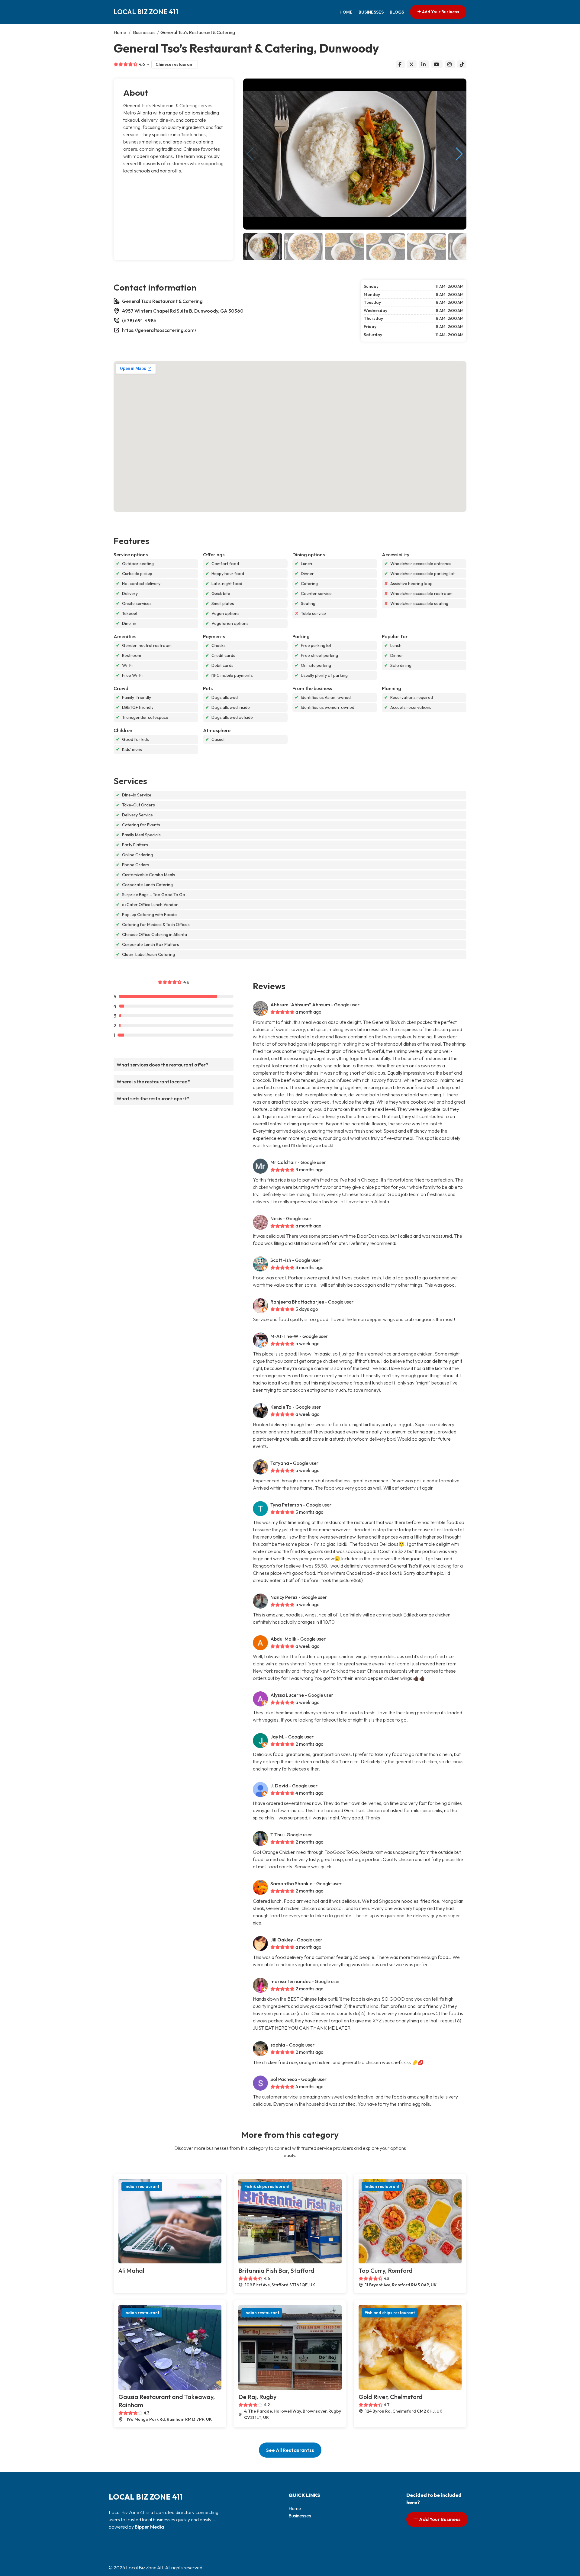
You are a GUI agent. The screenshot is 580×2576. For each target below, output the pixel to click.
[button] (459, 154)
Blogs (397, 12)
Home (346, 12)
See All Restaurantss (290, 2450)
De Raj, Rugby (257, 2397)
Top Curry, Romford (386, 2270)
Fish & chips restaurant (267, 2186)
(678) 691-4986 (139, 320)
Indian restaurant (142, 2186)
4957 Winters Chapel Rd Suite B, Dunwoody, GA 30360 (183, 311)
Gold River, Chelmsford (391, 2397)
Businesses (371, 12)
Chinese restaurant (175, 64)
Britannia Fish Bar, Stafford (276, 2270)
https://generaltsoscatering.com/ (159, 330)
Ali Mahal (131, 2270)
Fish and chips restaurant (390, 2313)
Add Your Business (440, 12)
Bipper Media (149, 2527)
